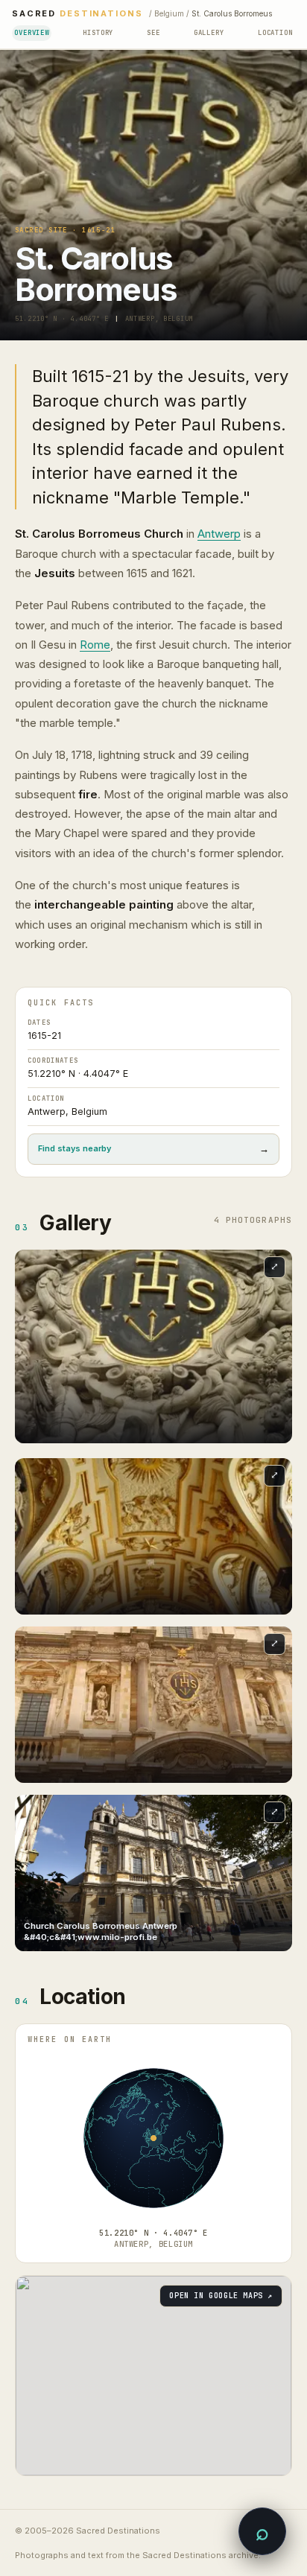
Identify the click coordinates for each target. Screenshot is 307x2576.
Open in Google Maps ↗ (221, 2296)
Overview (32, 33)
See (153, 33)
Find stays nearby (153, 1149)
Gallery (209, 33)
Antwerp (219, 534)
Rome (95, 645)
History (98, 33)
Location (275, 33)
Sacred (77, 14)
